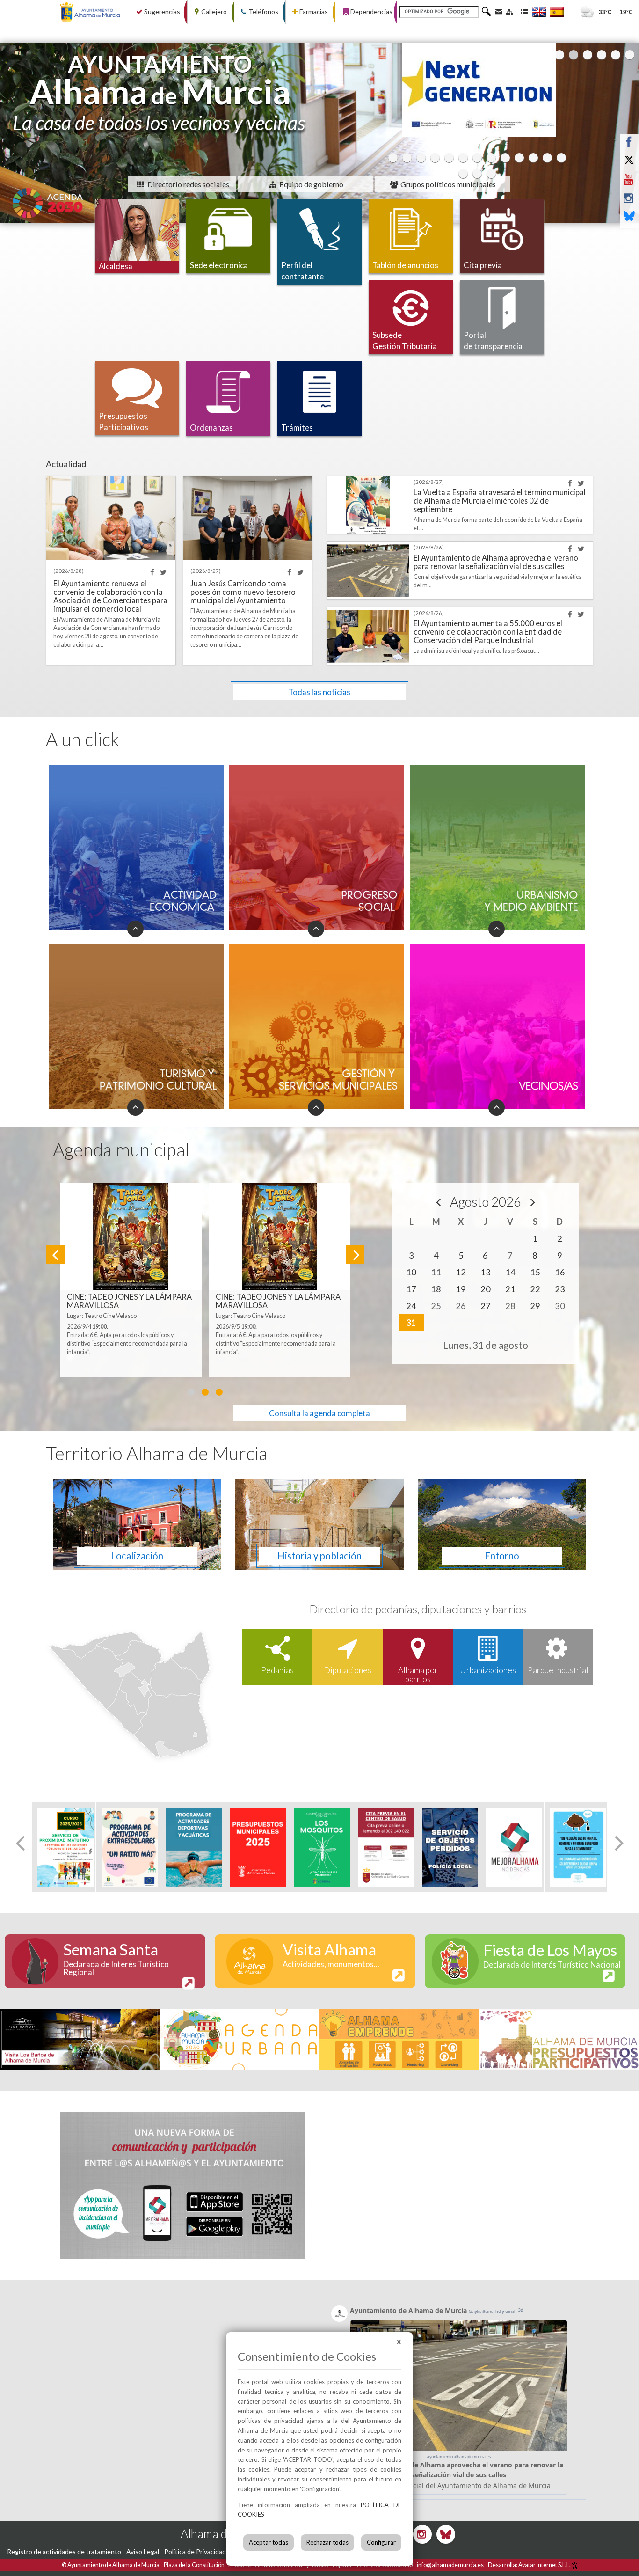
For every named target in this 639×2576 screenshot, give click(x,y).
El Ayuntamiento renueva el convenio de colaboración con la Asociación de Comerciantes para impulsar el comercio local (110, 596)
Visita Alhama (331, 1954)
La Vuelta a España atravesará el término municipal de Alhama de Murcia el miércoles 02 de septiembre (500, 501)
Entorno (502, 1556)
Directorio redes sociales (188, 184)
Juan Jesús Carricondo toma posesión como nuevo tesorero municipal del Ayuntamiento (243, 592)
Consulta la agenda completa (319, 1413)
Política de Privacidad (195, 2551)
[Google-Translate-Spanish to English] (539, 12)
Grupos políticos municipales (447, 184)
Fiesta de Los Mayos (552, 1955)
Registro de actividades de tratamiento (64, 2551)
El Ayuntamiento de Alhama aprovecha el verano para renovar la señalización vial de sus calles (496, 562)
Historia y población (319, 1556)
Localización (137, 1556)
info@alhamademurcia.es (450, 2565)
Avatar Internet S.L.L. (545, 2565)
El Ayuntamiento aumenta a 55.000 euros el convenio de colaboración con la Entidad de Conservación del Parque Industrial (488, 632)
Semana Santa (116, 1958)
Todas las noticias (319, 692)
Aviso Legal (143, 2551)
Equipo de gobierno (311, 184)
